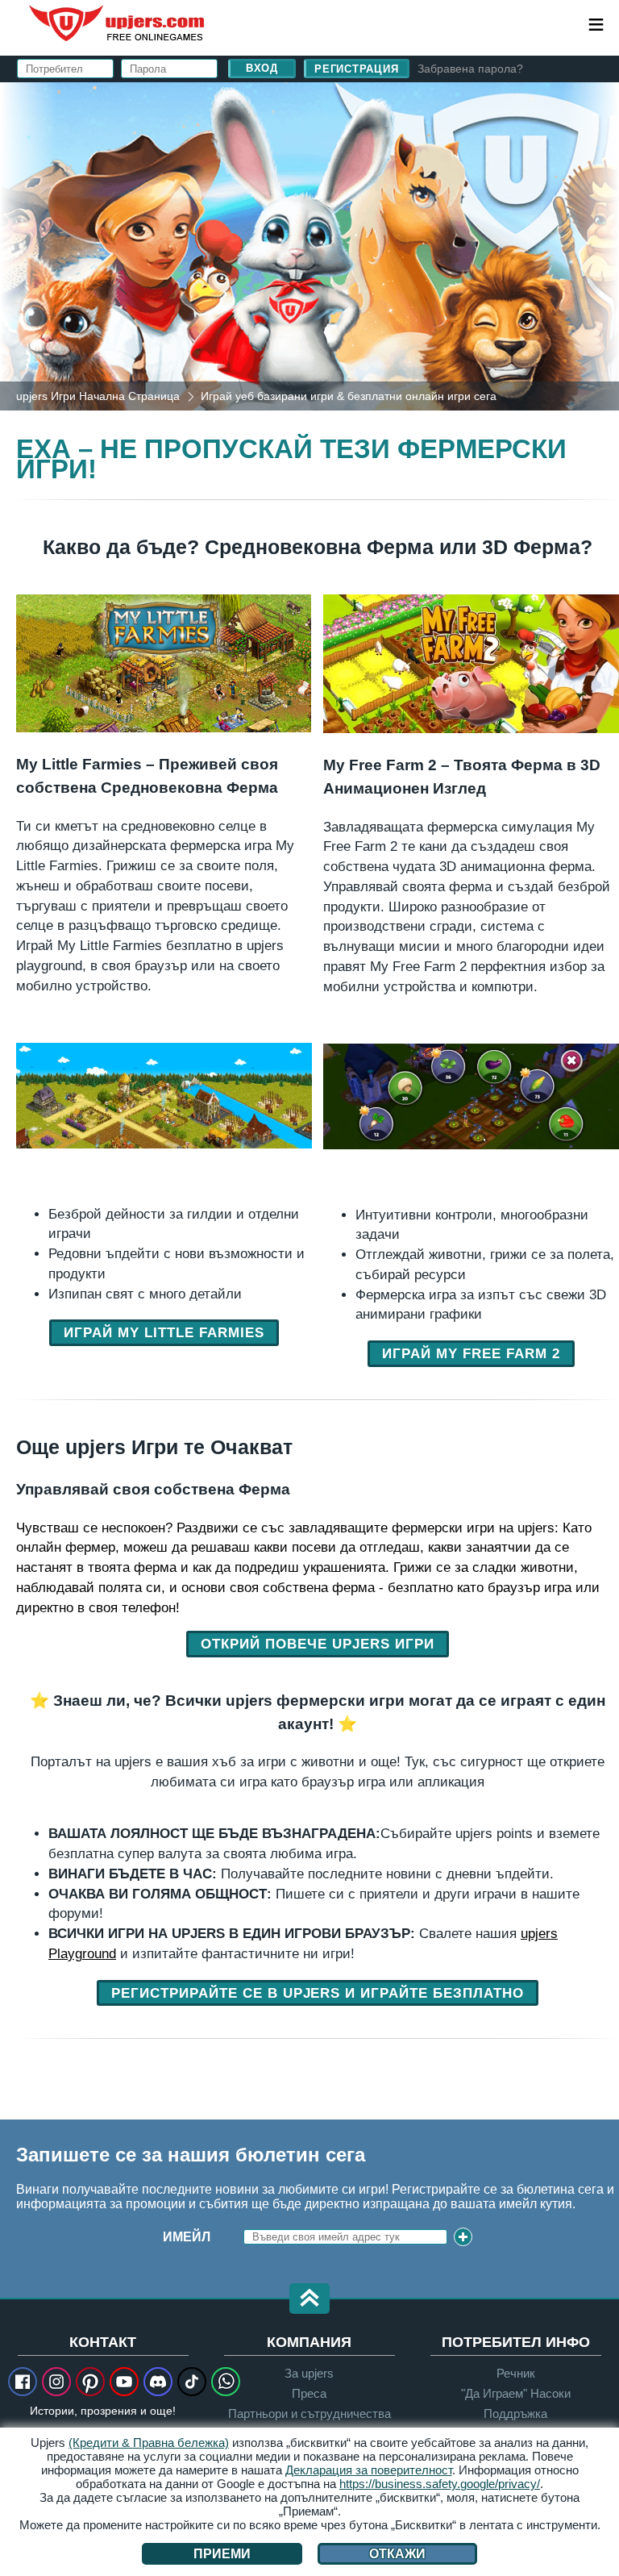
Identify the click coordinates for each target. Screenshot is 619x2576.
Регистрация (357, 69)
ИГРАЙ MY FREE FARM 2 (471, 1353)
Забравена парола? (470, 69)
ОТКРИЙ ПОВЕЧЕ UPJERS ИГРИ (318, 1644)
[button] (309, 2300)
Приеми (222, 2554)
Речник (516, 2373)
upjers (118, 23)
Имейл (187, 2237)
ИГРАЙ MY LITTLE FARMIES (164, 1332)
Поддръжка (515, 2413)
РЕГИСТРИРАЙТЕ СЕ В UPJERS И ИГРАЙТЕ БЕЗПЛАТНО (318, 1993)
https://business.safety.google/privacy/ (440, 2484)
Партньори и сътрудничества (309, 2413)
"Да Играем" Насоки (516, 2393)
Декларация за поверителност (369, 2470)
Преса (309, 2393)
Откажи (397, 2554)
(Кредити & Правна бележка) (149, 2443)
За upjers (309, 2373)
